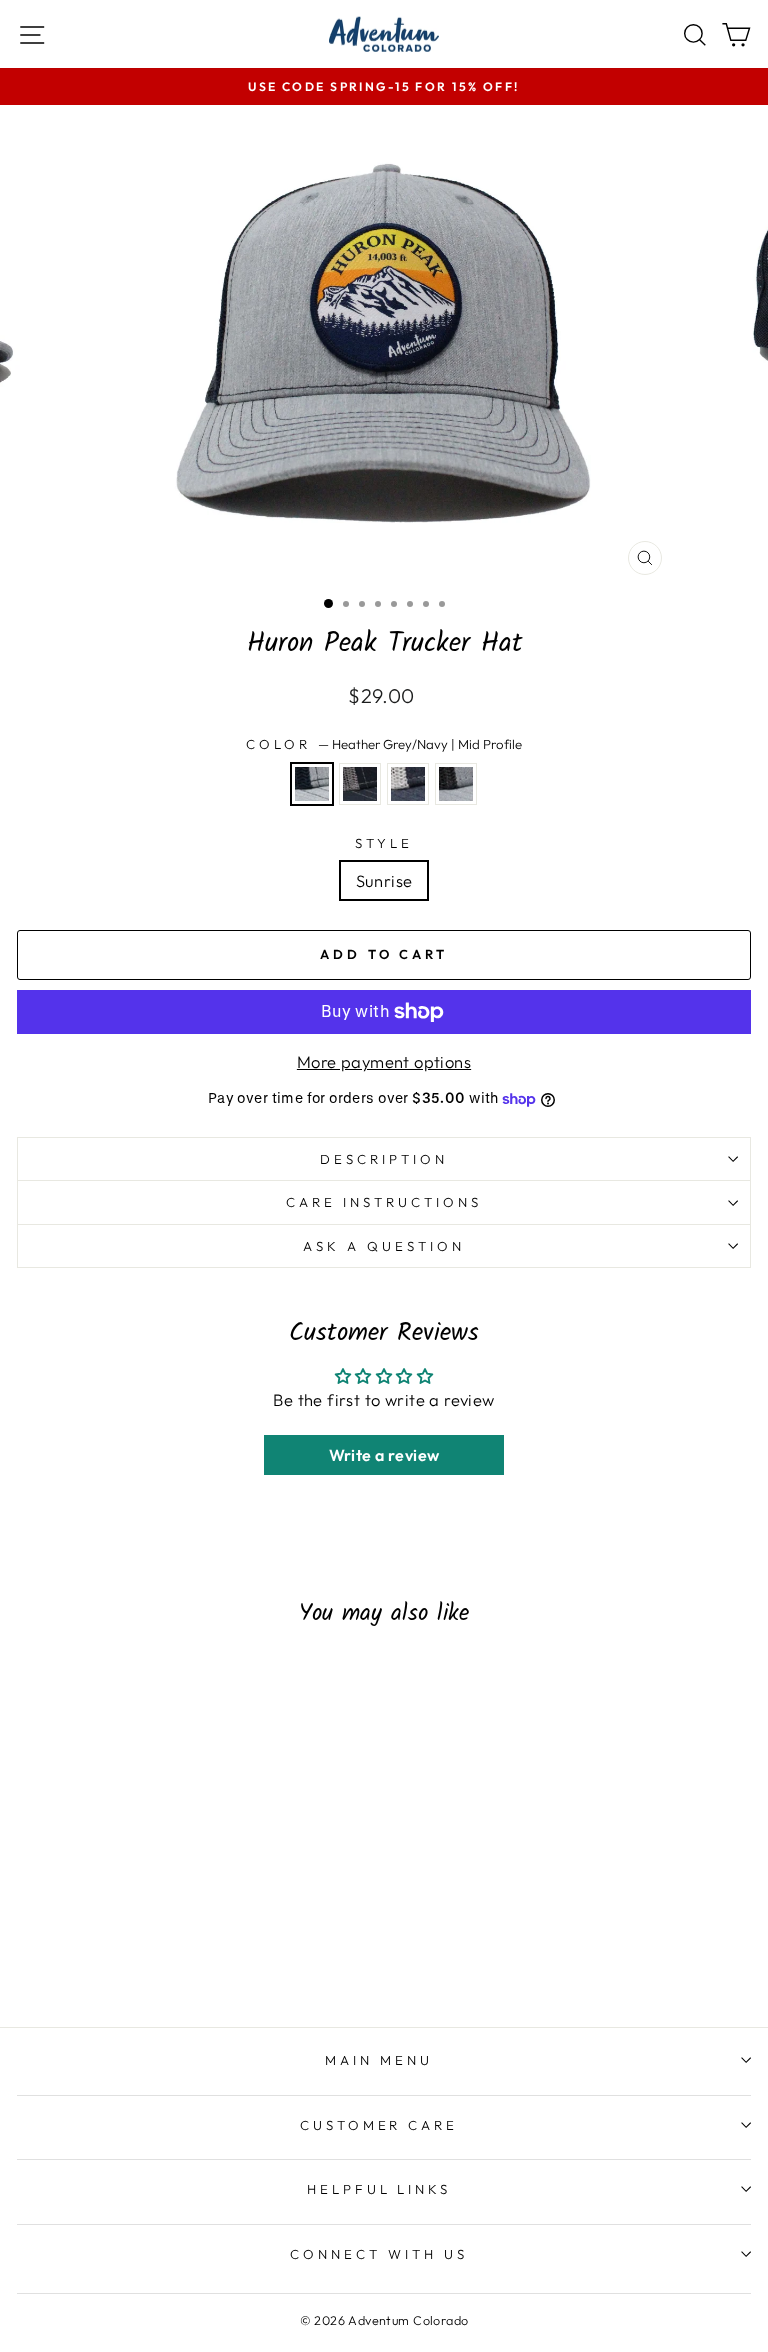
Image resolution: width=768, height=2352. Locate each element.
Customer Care (379, 2125)
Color (384, 744)
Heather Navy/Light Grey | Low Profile (408, 784)
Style (384, 843)
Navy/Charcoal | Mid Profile (360, 784)
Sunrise (384, 880)
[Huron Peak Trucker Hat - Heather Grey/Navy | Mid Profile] (123, 1934)
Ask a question (384, 1246)
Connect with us (379, 2254)
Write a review (384, 1455)
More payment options (384, 1061)
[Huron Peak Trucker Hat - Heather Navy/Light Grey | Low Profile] (169, 1934)
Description (384, 1159)
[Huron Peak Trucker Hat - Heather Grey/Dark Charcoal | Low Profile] (192, 1934)
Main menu (379, 2060)
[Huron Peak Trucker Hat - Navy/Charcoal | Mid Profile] (146, 1934)
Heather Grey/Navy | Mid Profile (312, 784)
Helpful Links (379, 2189)
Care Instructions (384, 1202)
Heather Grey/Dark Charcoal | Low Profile (456, 784)
